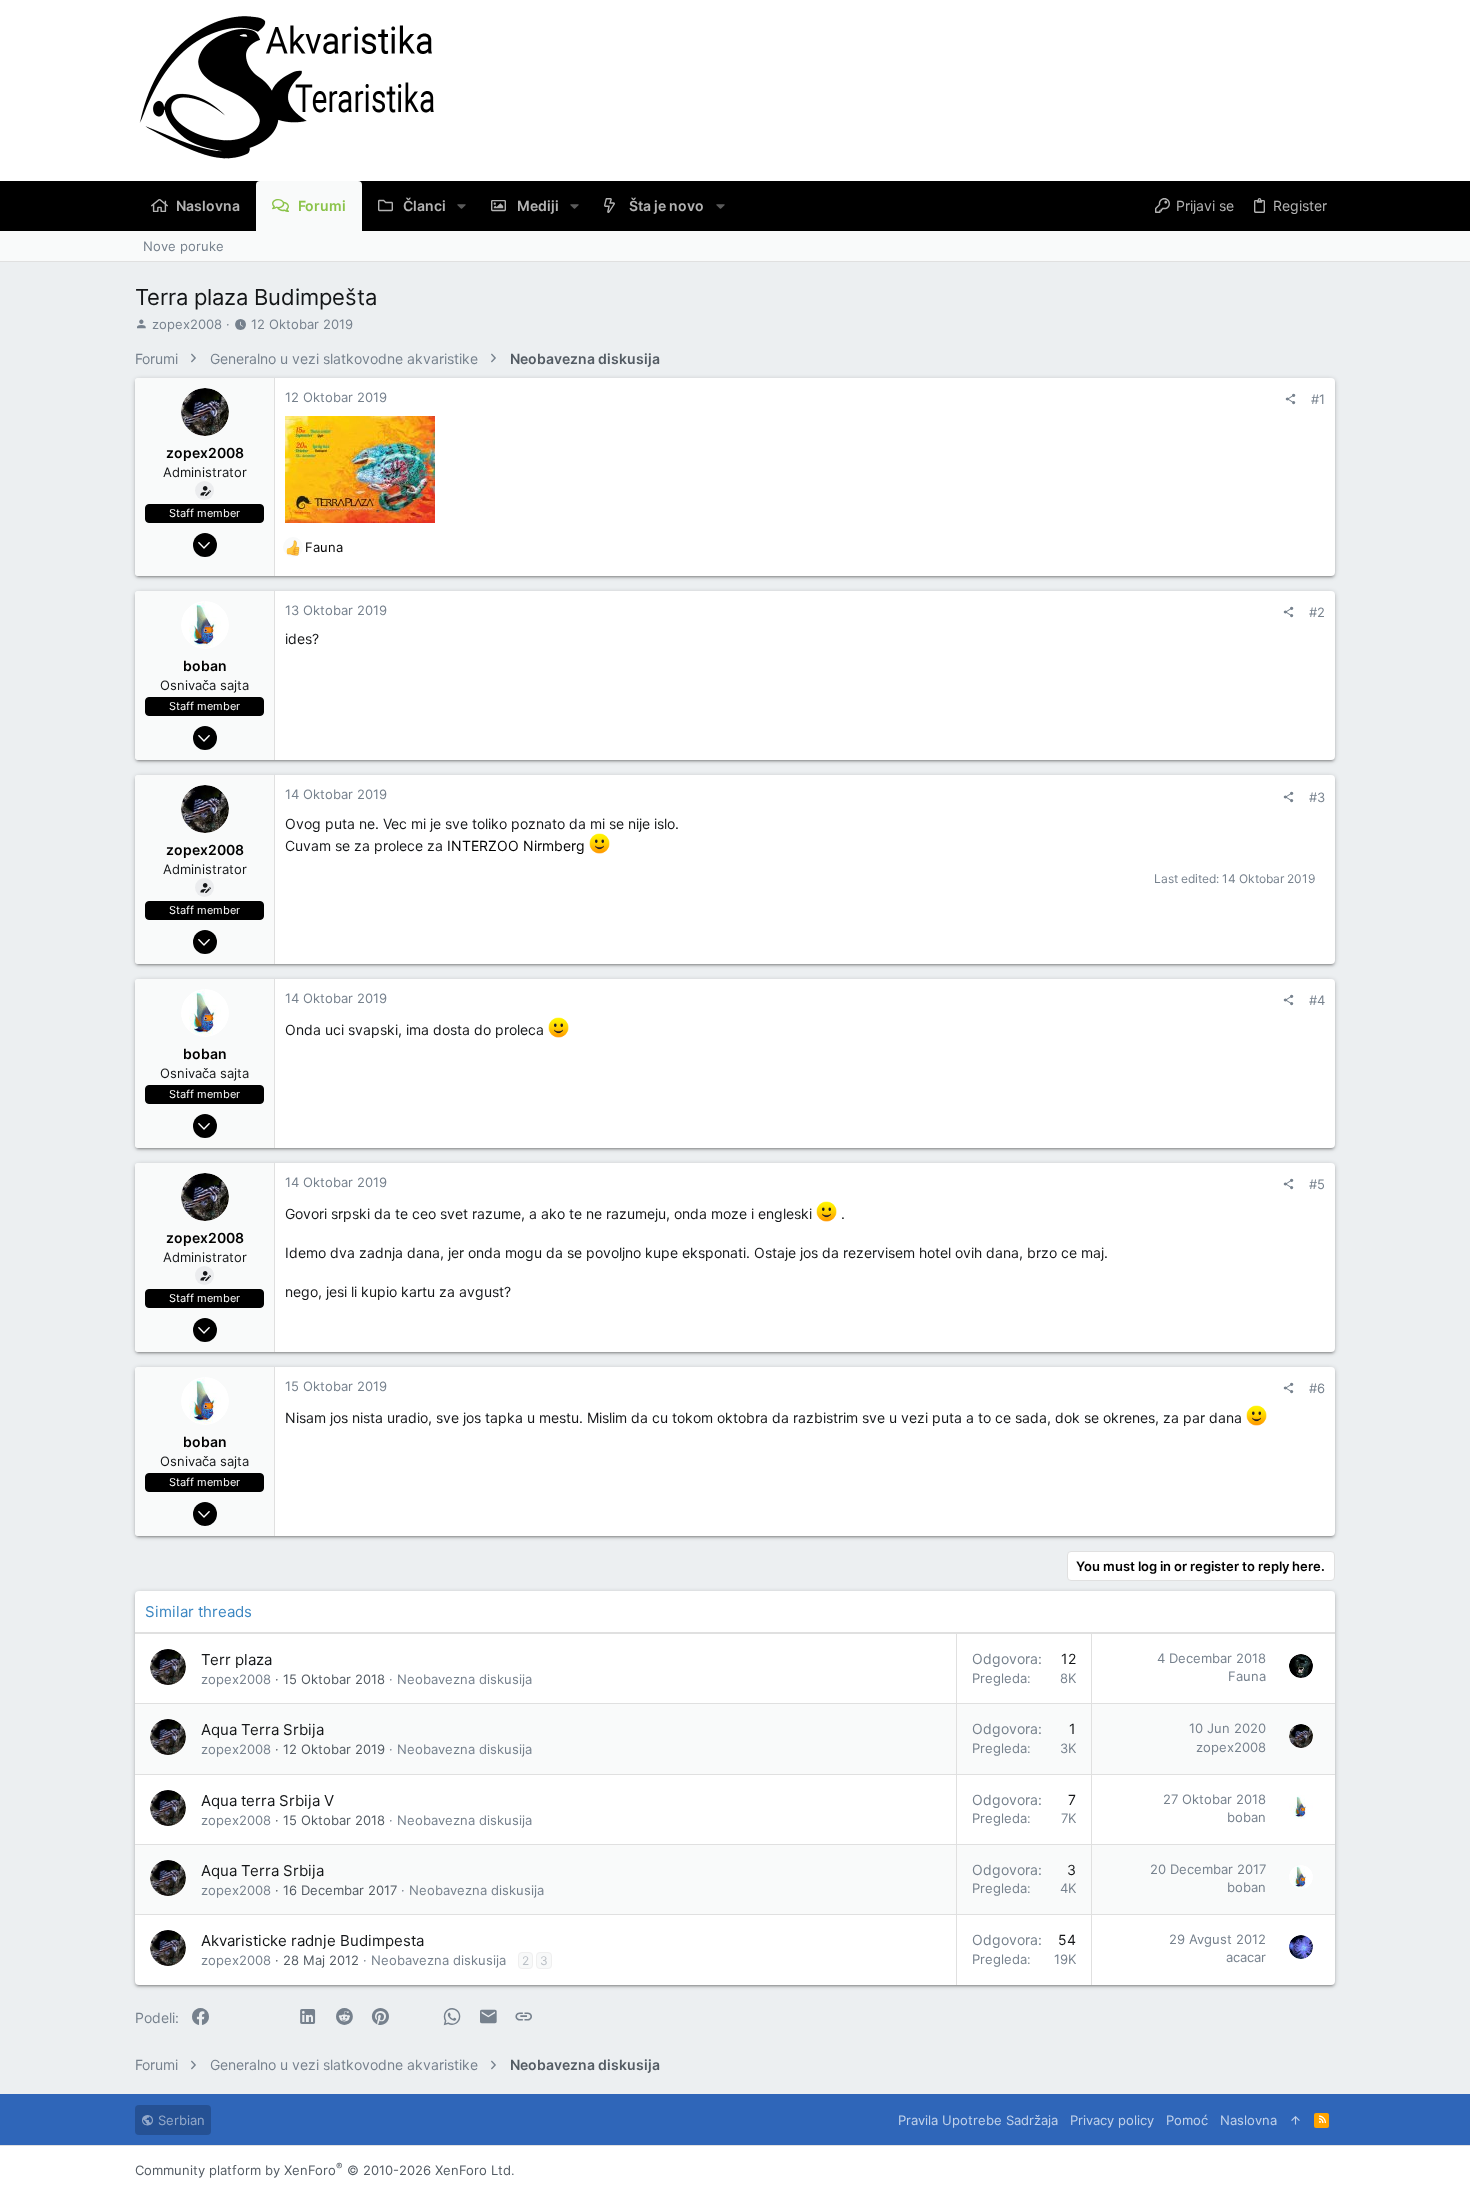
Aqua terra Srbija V (267, 1800)
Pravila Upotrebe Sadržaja (978, 2120)
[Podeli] (1290, 399)
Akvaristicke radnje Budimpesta (312, 1940)
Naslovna (1248, 2120)
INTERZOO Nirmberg (518, 845)
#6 (1317, 1388)
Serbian (179, 2120)
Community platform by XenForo (325, 2170)
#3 (1317, 797)
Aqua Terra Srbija (262, 1729)
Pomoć (1187, 2120)
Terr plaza (236, 1659)
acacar (1246, 1957)
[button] (461, 206)
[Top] (1295, 2120)
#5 (1317, 1184)
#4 (1317, 1000)
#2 (1317, 612)
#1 (1318, 399)
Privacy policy (1112, 2120)
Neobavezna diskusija (464, 1679)
